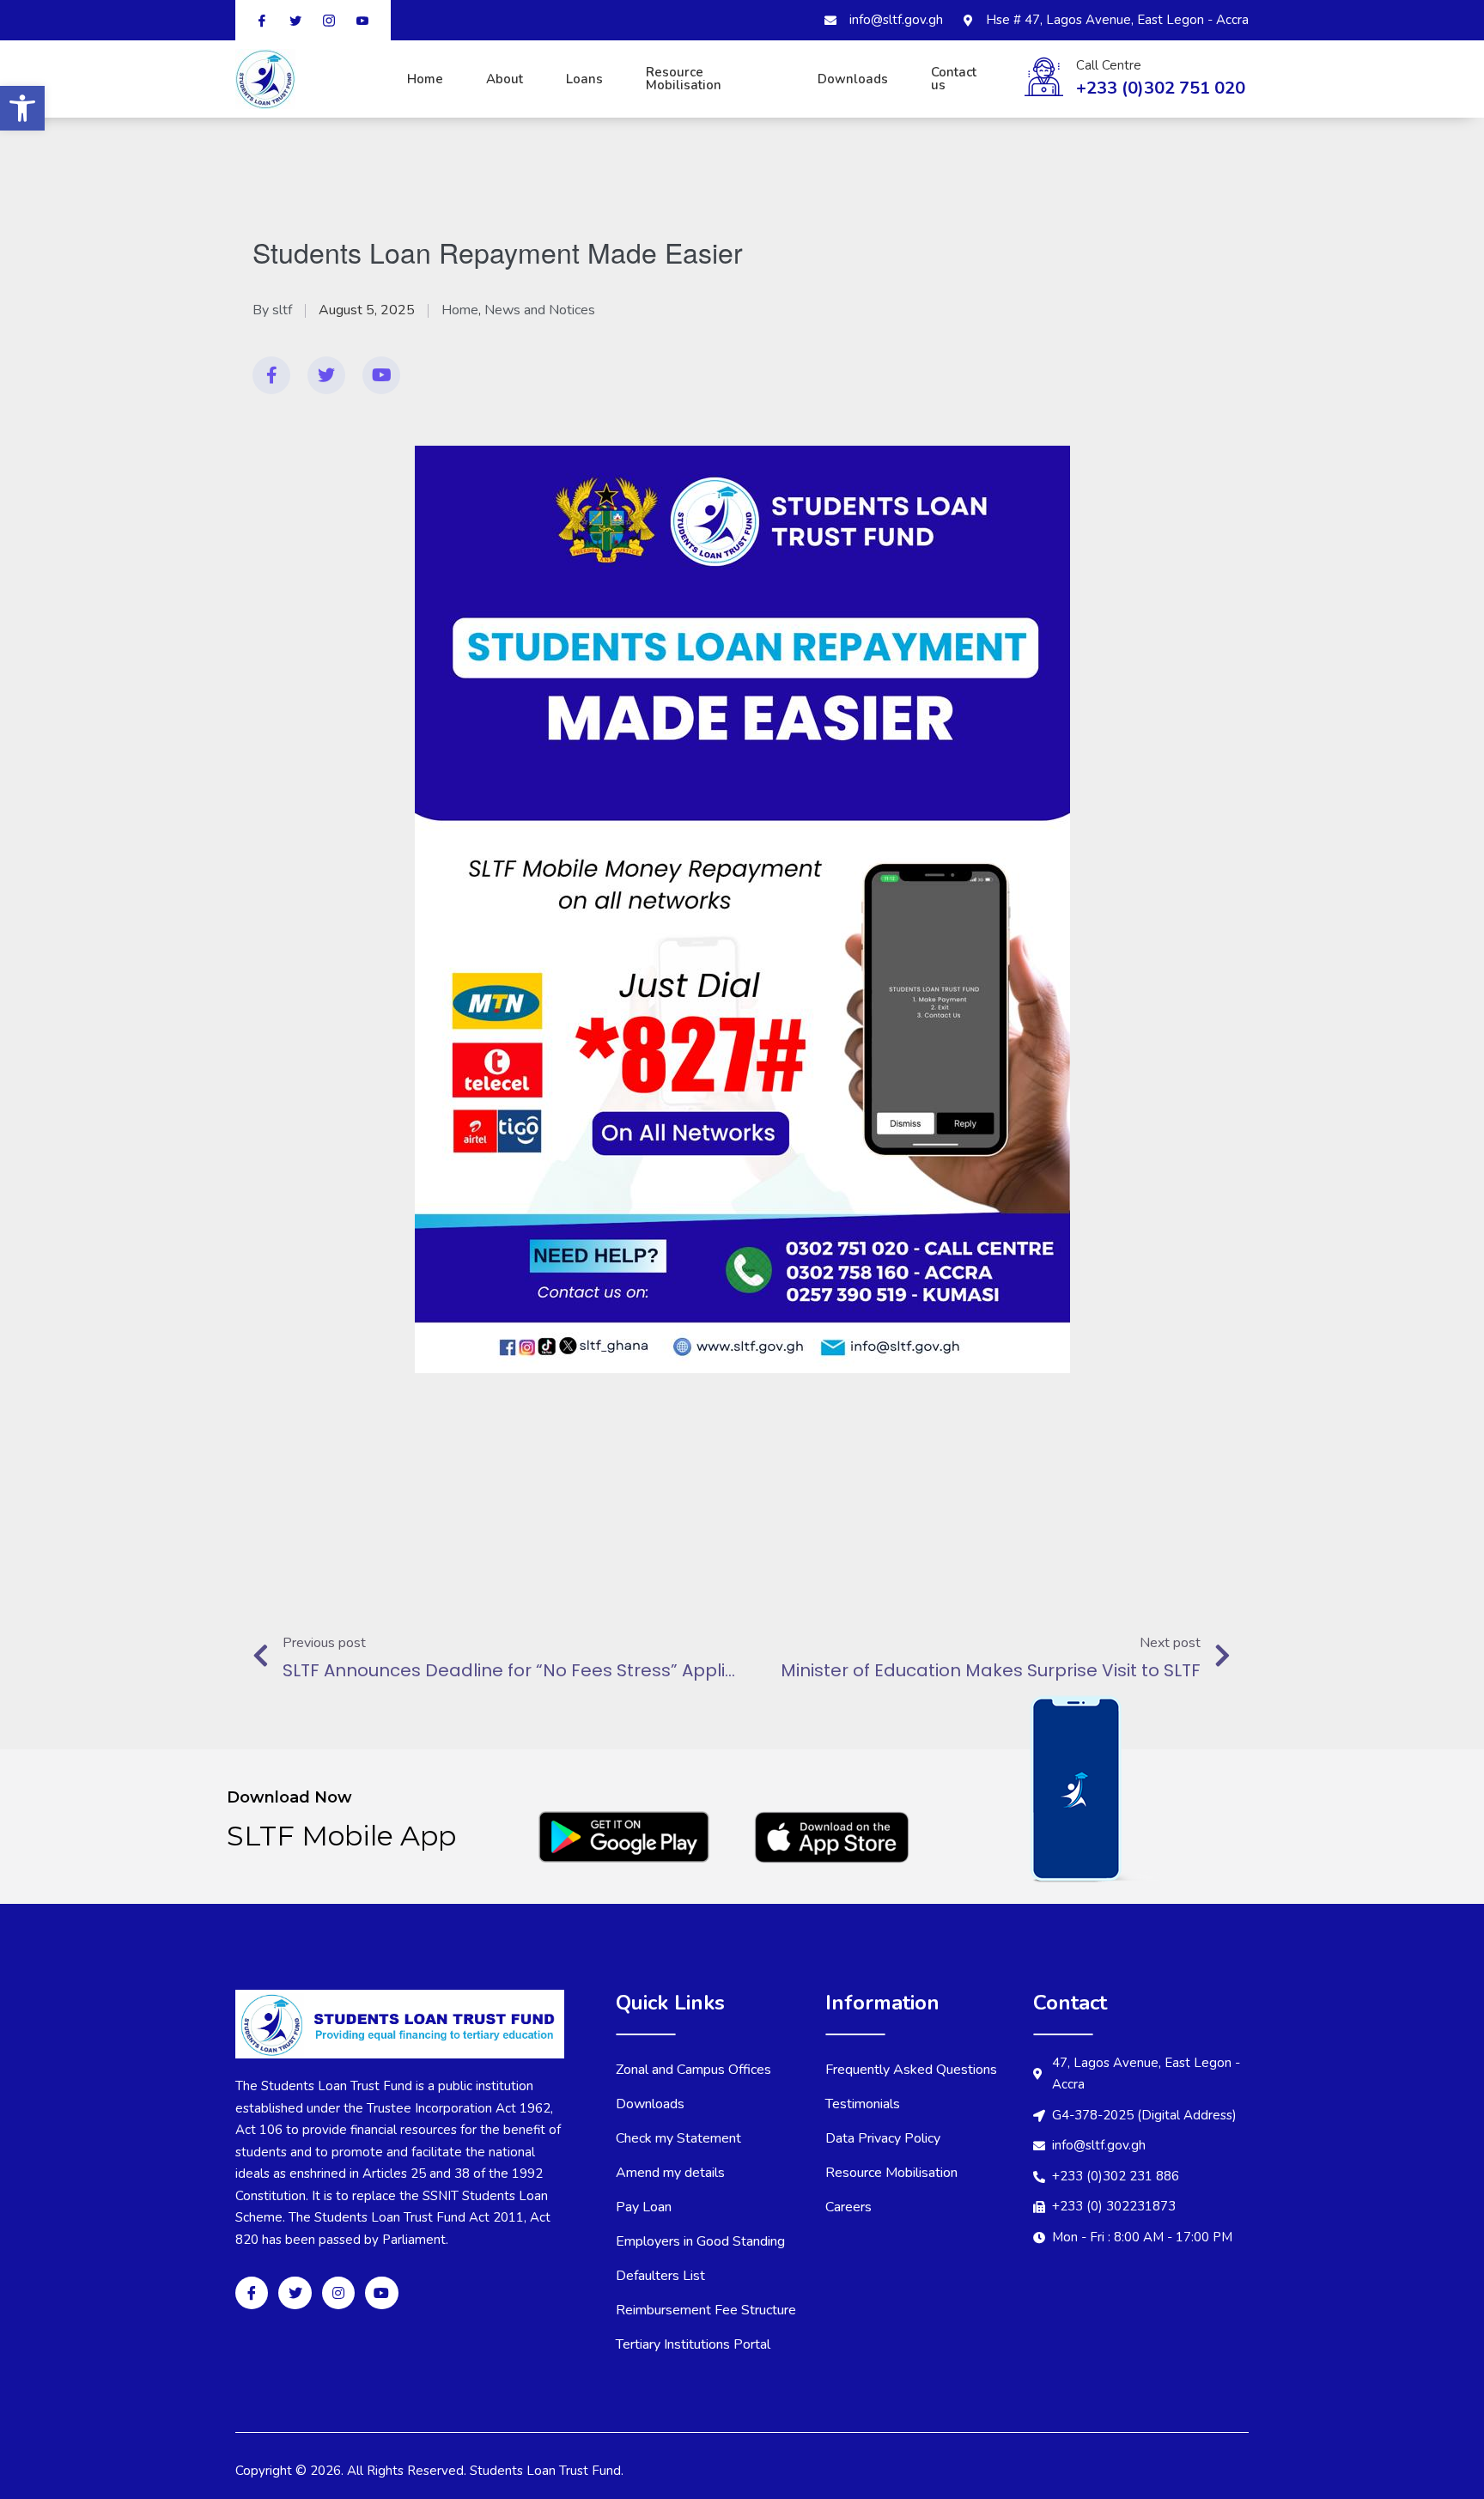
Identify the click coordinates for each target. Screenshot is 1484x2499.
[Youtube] (381, 375)
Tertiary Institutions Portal (693, 2344)
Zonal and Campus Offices (693, 2070)
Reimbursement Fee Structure (706, 2310)
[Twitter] (326, 375)
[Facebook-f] (271, 375)
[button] (22, 108)
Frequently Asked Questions (911, 2070)
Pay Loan (644, 2207)
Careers (848, 2207)
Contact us (954, 79)
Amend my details (670, 2173)
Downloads (853, 79)
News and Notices (540, 310)
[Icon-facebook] (252, 2293)
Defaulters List (660, 2276)
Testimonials (863, 2104)
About (505, 79)
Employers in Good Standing (700, 2241)
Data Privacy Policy (883, 2138)
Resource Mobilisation (684, 79)
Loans (584, 79)
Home (425, 79)
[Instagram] (338, 2293)
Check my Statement (678, 2138)
